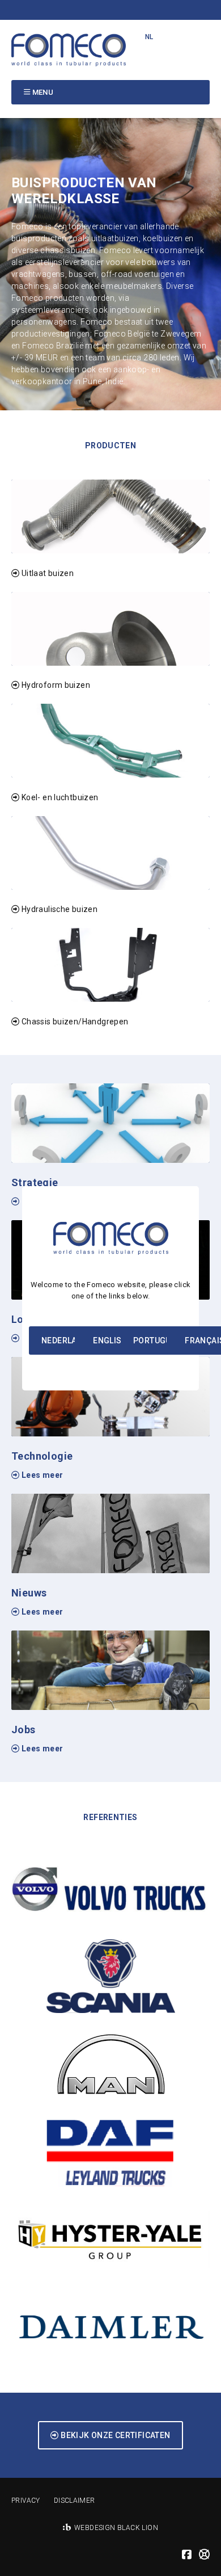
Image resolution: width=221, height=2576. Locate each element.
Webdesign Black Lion (116, 2528)
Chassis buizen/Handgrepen (74, 1022)
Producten (111, 446)
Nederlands (67, 1340)
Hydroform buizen (55, 685)
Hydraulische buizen (58, 909)
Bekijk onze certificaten (115, 2435)
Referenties (110, 1817)
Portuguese (160, 1340)
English (110, 1340)
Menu (43, 92)
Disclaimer (75, 2501)
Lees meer (41, 1475)
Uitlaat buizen (46, 573)
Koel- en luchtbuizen (59, 797)
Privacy (26, 2501)
